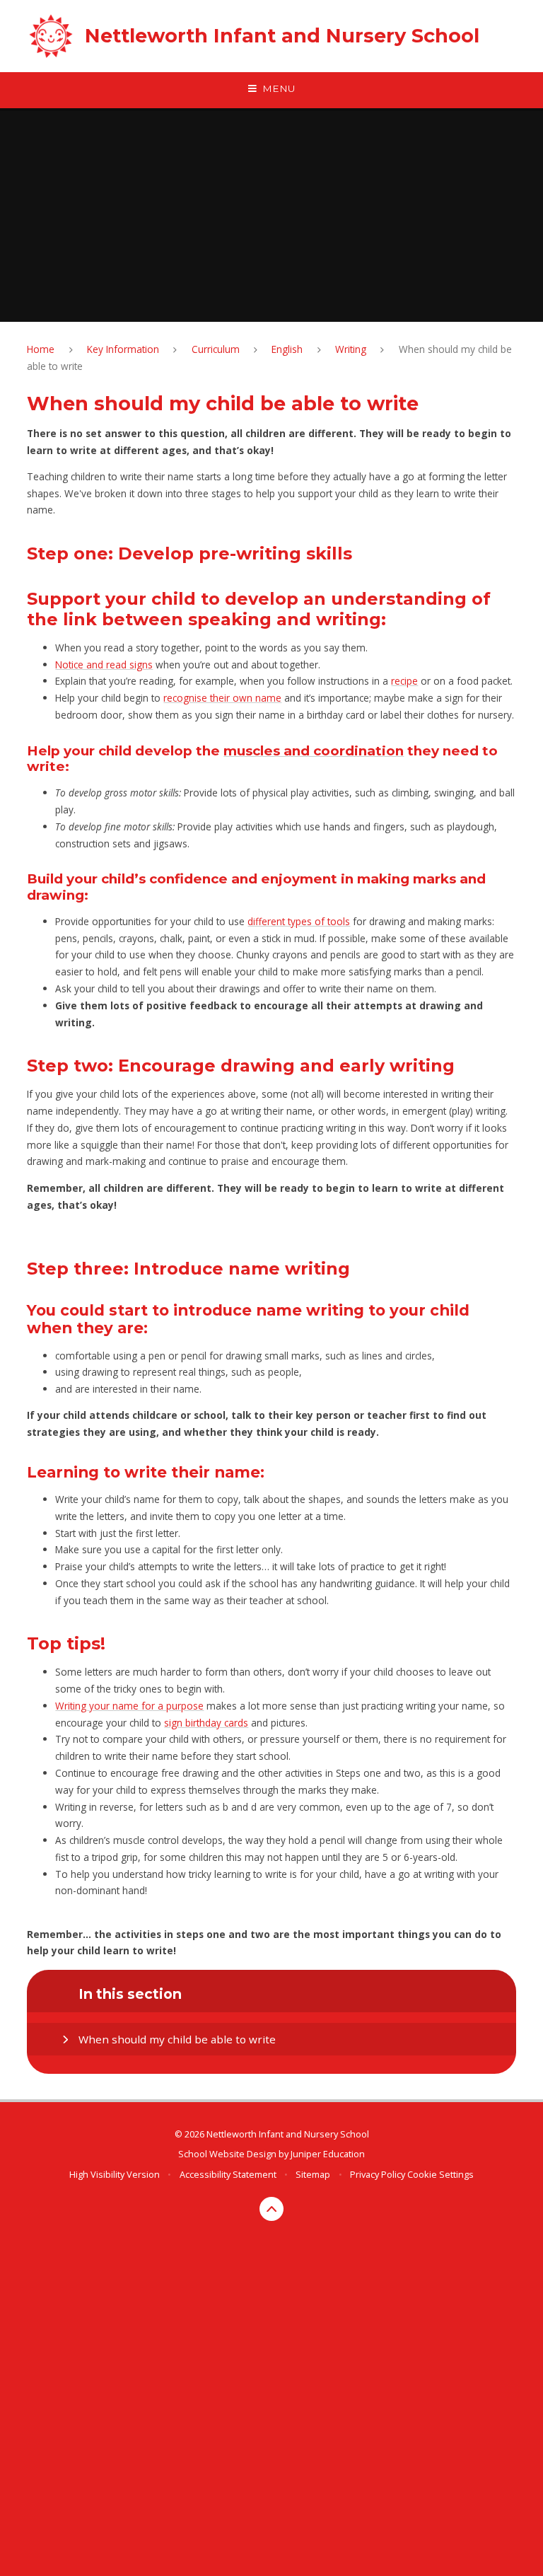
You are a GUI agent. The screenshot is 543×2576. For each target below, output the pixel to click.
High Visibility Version (115, 2174)
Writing (351, 349)
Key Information (123, 349)
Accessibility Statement (228, 2174)
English (287, 349)
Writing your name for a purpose (129, 1706)
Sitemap (313, 2174)
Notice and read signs (104, 665)
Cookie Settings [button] (440, 2174)
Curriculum (216, 349)
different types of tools (299, 921)
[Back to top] (272, 2209)
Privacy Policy (378, 2174)
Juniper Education (328, 2154)
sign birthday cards (206, 1723)
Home (41, 349)
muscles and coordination (314, 751)
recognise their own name (222, 698)
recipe (404, 681)
